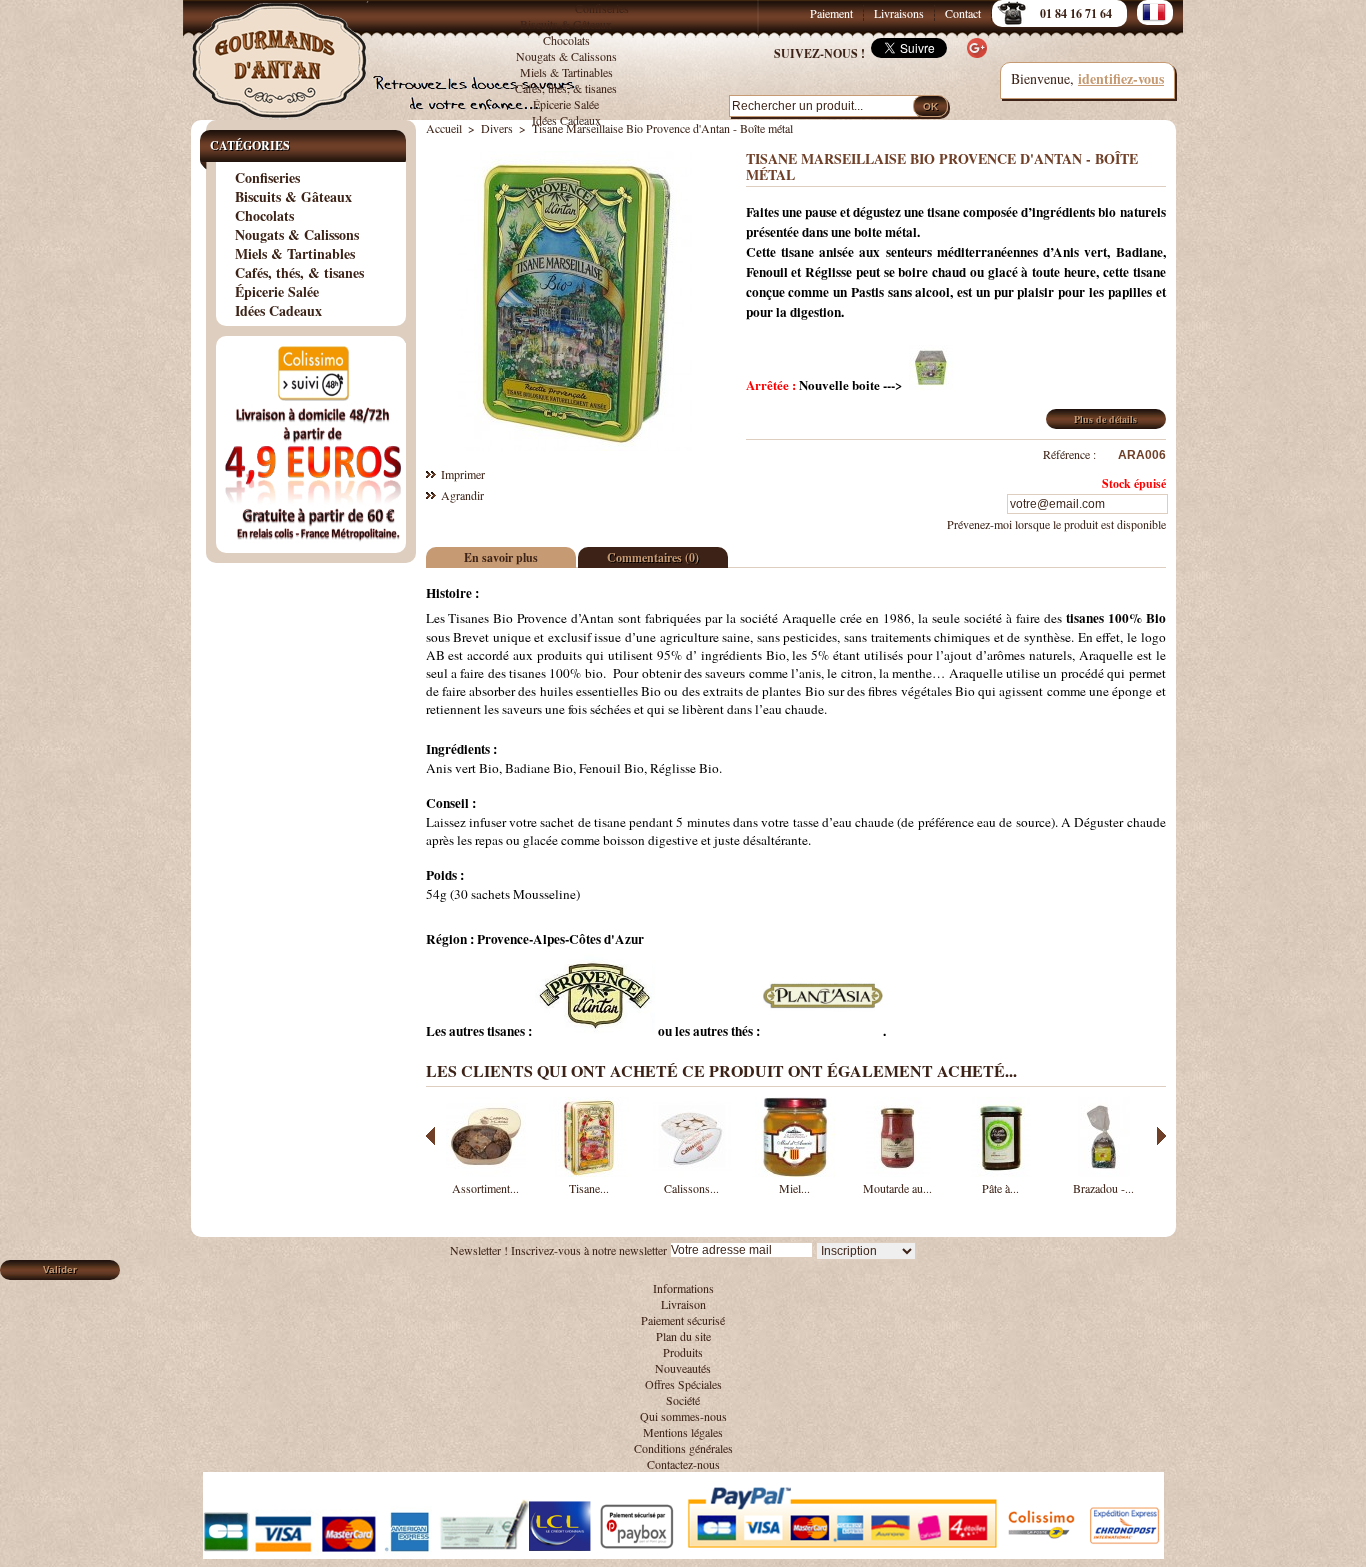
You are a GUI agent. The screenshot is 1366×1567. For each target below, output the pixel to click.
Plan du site (683, 1336)
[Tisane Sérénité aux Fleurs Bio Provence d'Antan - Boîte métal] (589, 1172)
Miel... (794, 1188)
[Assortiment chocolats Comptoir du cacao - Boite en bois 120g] (486, 1172)
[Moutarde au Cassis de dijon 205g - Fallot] (898, 1172)
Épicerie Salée (566, 104)
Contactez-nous (683, 1464)
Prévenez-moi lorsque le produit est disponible (1056, 524)
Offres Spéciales (683, 1384)
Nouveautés (683, 1368)
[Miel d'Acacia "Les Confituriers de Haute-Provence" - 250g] (795, 1172)
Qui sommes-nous (683, 1416)
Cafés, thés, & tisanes (566, 88)
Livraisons (899, 13)
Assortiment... (485, 1188)
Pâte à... (1000, 1188)
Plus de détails (1105, 419)
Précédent (430, 1136)
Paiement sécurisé (683, 1320)
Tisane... (589, 1188)
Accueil (444, 128)
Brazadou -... (1103, 1188)
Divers (497, 128)
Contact (963, 13)
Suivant (1161, 1136)
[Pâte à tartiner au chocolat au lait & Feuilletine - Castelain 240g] (1001, 1172)
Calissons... (691, 1188)
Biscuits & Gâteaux (566, 24)
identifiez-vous (1121, 78)
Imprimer (463, 474)
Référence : (1069, 454)
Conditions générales (683, 1448)
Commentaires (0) (653, 557)
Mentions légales (683, 1432)
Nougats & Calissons (566, 56)
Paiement (831, 13)
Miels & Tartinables (566, 72)
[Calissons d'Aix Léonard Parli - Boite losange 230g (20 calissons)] (692, 1172)
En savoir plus (501, 557)
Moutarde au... (897, 1188)
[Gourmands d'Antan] (283, 50)
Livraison (683, 1304)
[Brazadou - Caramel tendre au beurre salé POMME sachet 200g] (1104, 1172)
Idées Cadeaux (566, 120)
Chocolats (566, 40)
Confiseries (602, 8)
